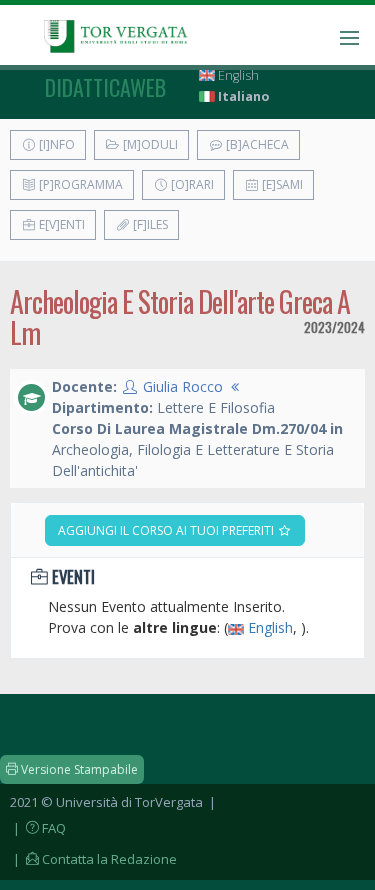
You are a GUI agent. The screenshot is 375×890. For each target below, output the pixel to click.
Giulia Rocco (183, 386)
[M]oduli (149, 144)
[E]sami (281, 184)
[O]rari (191, 184)
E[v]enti (60, 224)
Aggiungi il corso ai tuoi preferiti (167, 530)
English (237, 75)
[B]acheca (256, 144)
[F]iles (149, 224)
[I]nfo (55, 144)
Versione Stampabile (78, 769)
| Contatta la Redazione (93, 859)
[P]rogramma (79, 184)
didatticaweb (105, 87)
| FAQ (38, 828)
